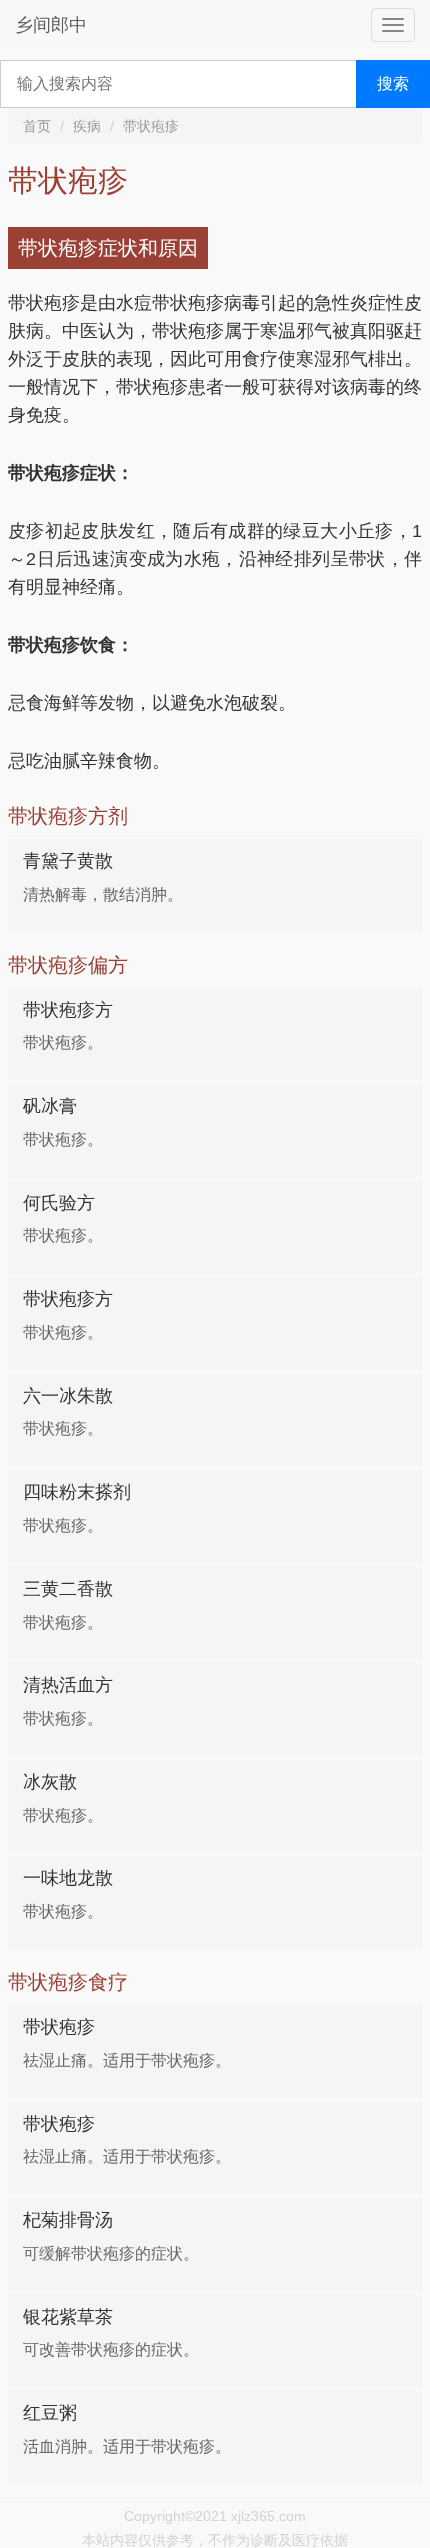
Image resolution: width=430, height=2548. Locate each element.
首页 (37, 126)
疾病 (87, 126)
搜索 (393, 83)
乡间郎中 (51, 25)
